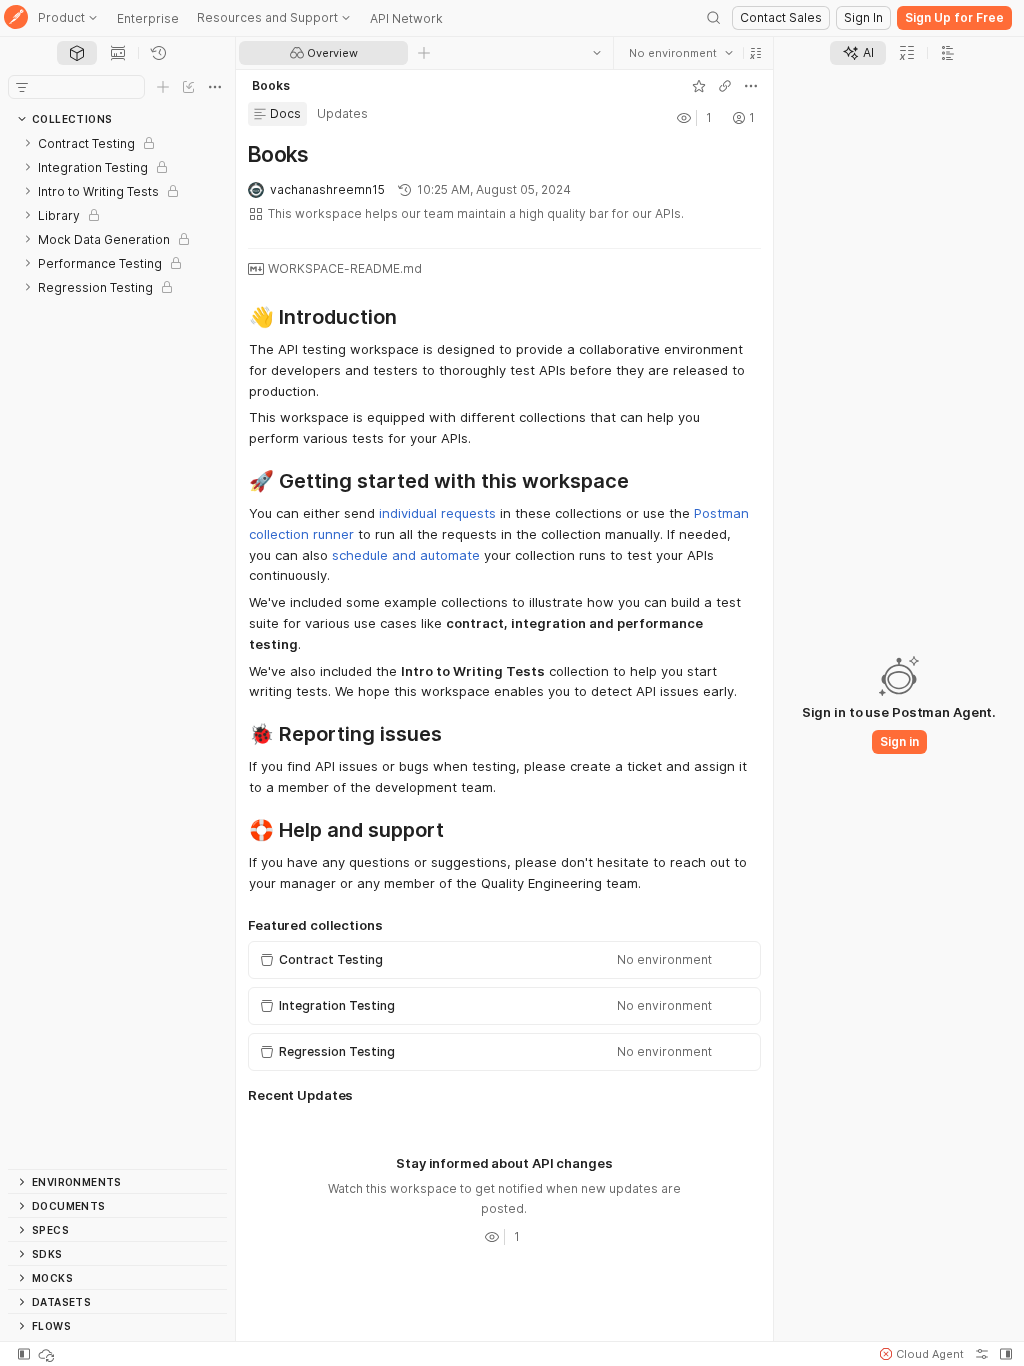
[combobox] (681, 53)
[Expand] (28, 143)
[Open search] (714, 18)
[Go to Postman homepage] (16, 18)
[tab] (77, 53)
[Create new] (163, 87)
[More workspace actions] (751, 86)
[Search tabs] (597, 53)
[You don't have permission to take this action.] (424, 53)
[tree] (117, 650)
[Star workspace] (699, 86)
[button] (756, 53)
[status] (48, 1354)
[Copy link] (725, 86)
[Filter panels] (22, 87)
